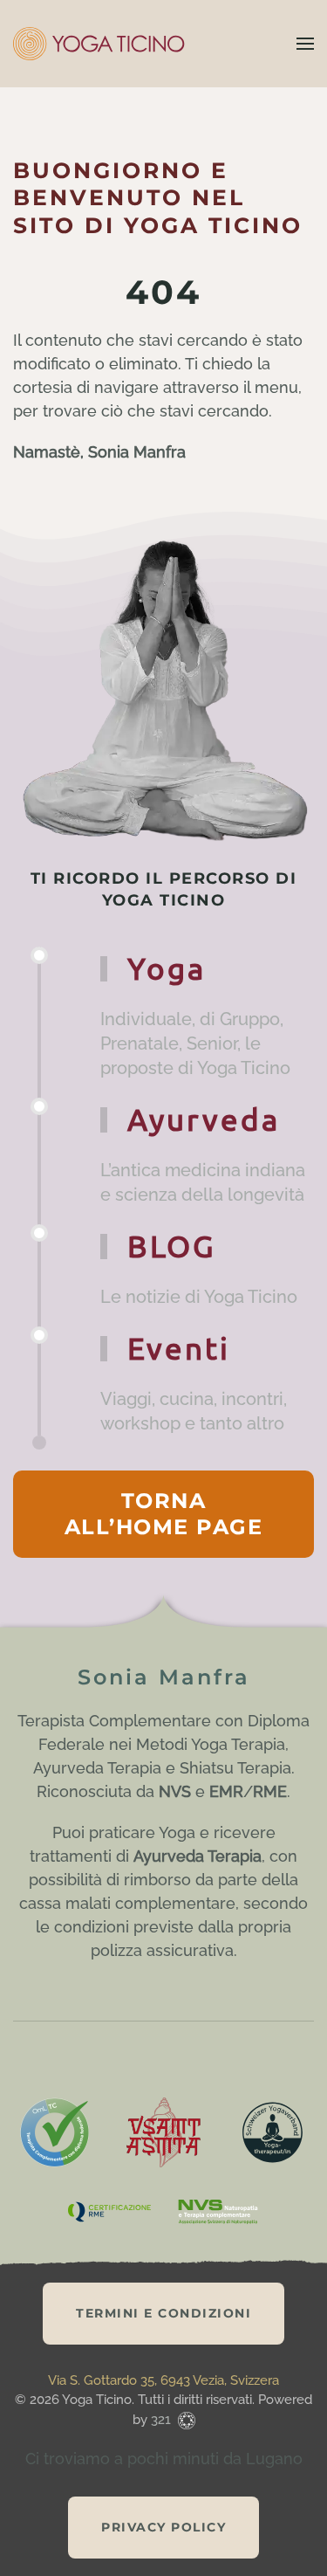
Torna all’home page (164, 1514)
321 (163, 2420)
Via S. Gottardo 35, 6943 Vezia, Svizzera (163, 2380)
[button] (305, 44)
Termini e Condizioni (163, 2313)
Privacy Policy (163, 2527)
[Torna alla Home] (100, 44)
